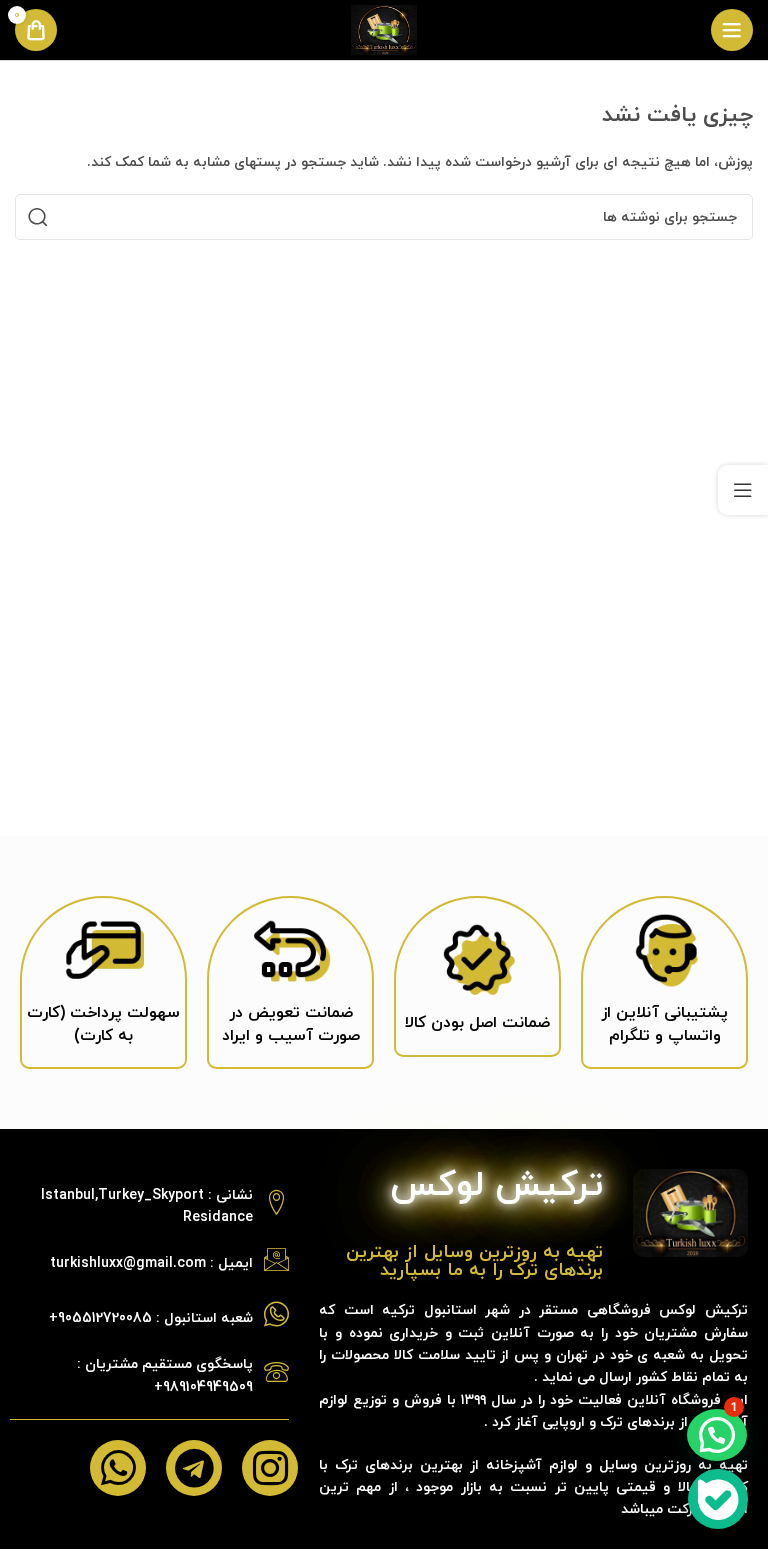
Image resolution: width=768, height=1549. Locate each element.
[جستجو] (38, 217)
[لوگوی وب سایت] (384, 28)
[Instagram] (270, 1468)
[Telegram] (194, 1468)
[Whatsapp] (118, 1468)
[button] (717, 1435)
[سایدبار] (743, 490)
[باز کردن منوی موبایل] (732, 30)
